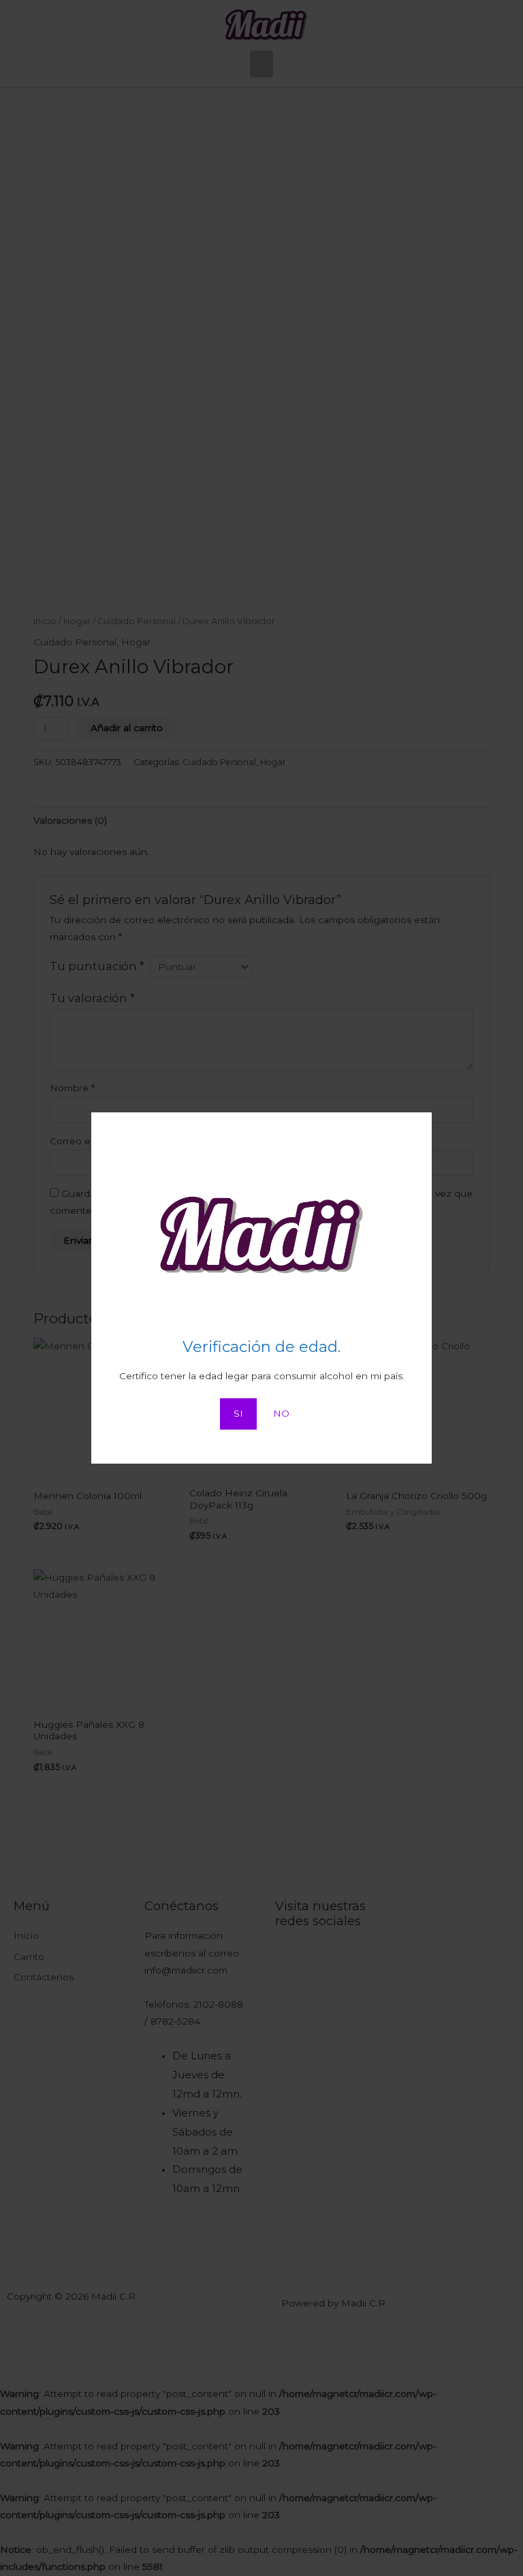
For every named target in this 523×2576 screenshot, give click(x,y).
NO (281, 1413)
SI (238, 1413)
